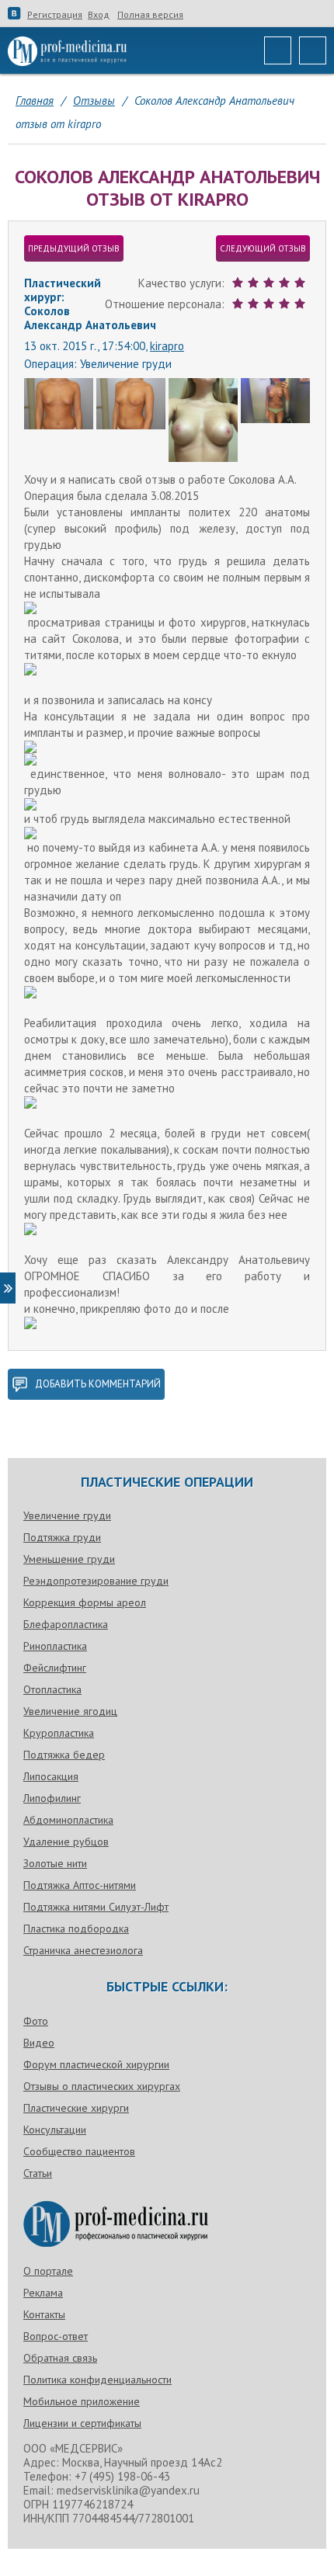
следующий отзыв (263, 248)
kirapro (167, 346)
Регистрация (55, 15)
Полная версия (150, 15)
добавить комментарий (98, 1384)
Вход (99, 15)
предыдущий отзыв (74, 248)
